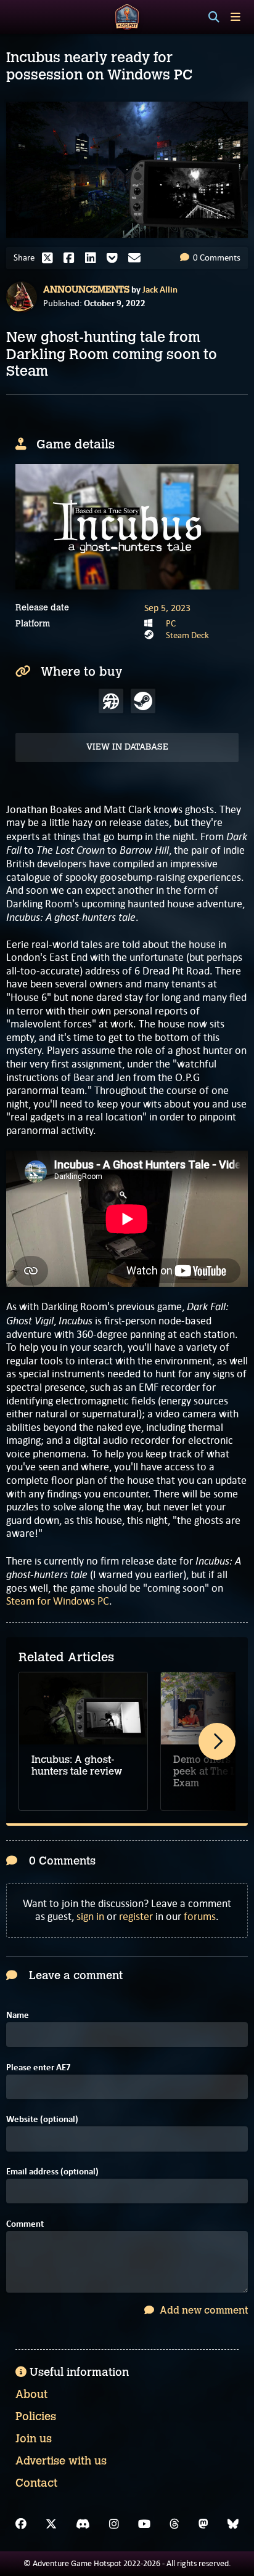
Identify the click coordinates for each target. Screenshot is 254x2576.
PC (171, 623)
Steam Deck (187, 635)
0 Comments (216, 257)
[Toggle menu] (236, 17)
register (136, 1916)
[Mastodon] (203, 2524)
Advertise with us (61, 2461)
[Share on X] (51, 258)
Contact (36, 2483)
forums (200, 1916)
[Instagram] (114, 2524)
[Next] (217, 1741)
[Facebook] (21, 2524)
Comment (25, 2224)
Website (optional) (42, 2119)
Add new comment (203, 2310)
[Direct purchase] (111, 701)
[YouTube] (144, 2524)
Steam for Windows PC (58, 1601)
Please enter (39, 2068)
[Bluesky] (233, 2524)
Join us (34, 2439)
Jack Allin (160, 290)
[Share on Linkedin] (94, 258)
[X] (51, 2524)
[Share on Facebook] (72, 258)
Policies (36, 2416)
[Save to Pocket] (115, 258)
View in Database (127, 747)
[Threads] (174, 2524)
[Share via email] (137, 258)
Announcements (86, 290)
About (31, 2394)
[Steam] (143, 701)
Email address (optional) (52, 2172)
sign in (90, 1916)
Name (18, 2015)
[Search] (214, 17)
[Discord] (83, 2524)
